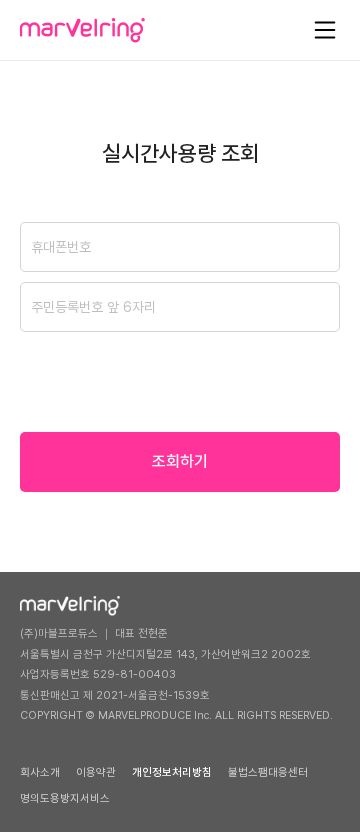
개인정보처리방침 (172, 772)
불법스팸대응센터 (268, 772)
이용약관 (96, 772)
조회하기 (180, 461)
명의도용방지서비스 (65, 798)
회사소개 (40, 772)
